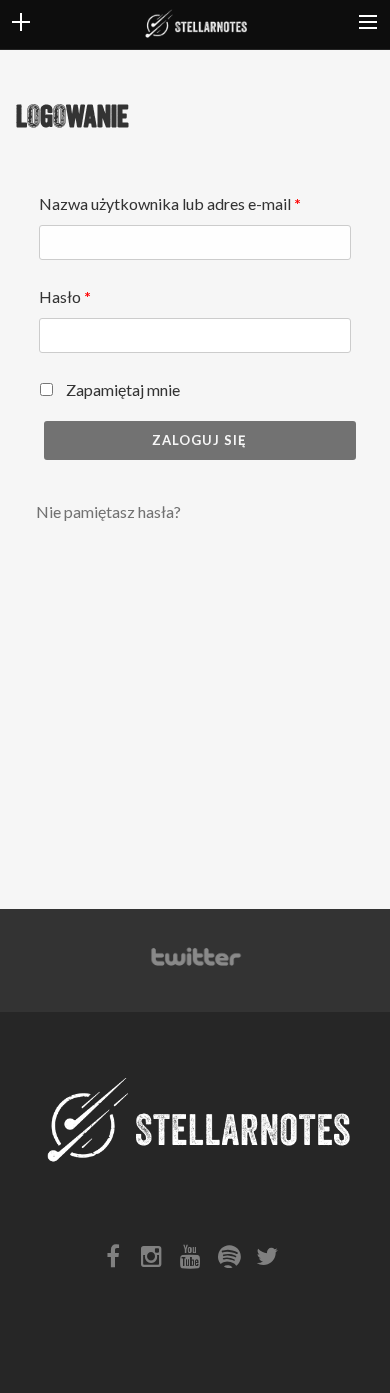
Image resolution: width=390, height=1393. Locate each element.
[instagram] (156, 1261)
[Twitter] (195, 966)
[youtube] (195, 1261)
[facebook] (118, 1261)
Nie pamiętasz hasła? (108, 511)
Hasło (65, 296)
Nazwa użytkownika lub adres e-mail (170, 203)
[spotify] (233, 1261)
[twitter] (272, 1261)
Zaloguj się (199, 440)
